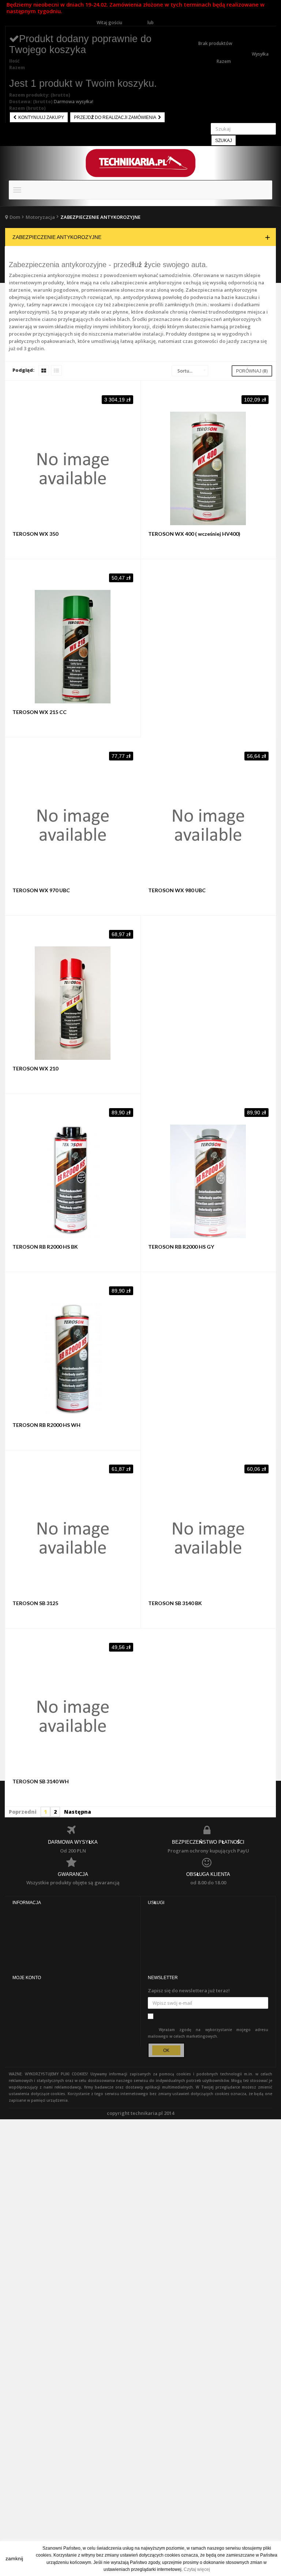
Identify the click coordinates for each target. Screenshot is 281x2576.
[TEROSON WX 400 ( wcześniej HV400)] (209, 468)
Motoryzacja (40, 217)
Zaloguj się (135, 23)
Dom (15, 217)
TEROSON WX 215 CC (40, 712)
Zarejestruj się (170, 23)
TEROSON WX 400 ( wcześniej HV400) (194, 534)
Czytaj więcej (197, 2569)
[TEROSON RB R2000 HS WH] (73, 1360)
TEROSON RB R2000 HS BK (45, 1247)
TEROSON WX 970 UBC (41, 890)
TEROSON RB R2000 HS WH (46, 1425)
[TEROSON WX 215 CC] (73, 647)
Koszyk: (207, 29)
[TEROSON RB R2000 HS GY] (209, 1181)
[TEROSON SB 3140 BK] (209, 1538)
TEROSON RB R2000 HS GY (181, 1247)
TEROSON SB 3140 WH (41, 1781)
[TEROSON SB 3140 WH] (73, 1716)
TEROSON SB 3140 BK (175, 1603)
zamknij (14, 2558)
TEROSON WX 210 (35, 1068)
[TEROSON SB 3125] (73, 1538)
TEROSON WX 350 (35, 534)
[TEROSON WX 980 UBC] (209, 825)
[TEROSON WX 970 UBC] (73, 825)
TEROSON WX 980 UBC (177, 890)
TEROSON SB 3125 (35, 1603)
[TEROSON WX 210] (73, 1003)
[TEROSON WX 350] (73, 468)
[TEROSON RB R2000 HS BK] (73, 1181)
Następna (78, 1812)
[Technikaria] (140, 163)
